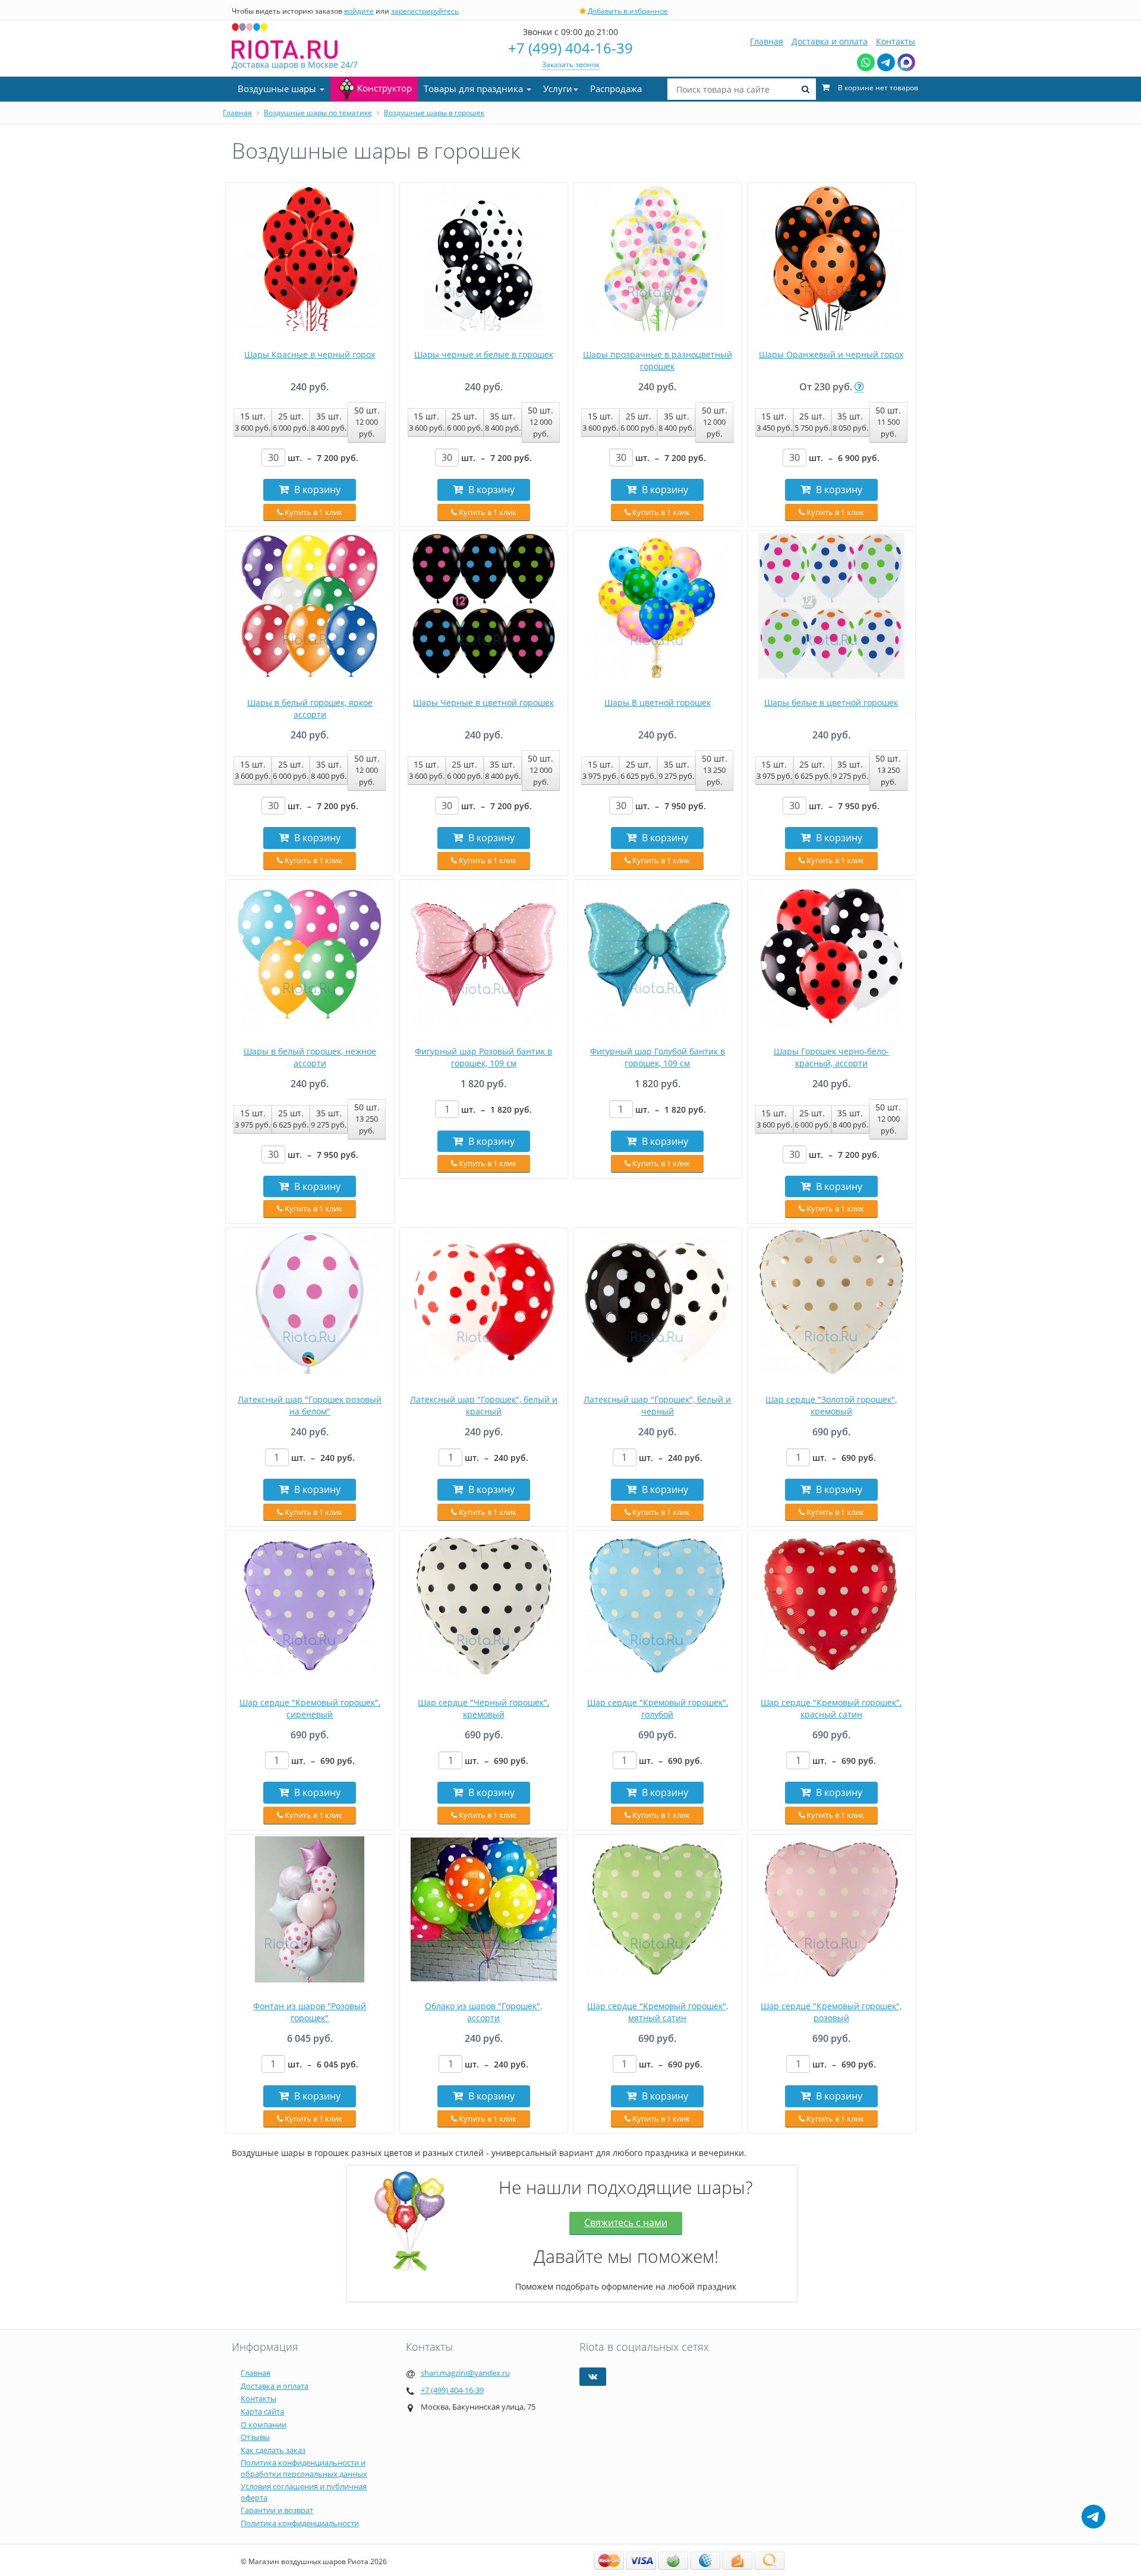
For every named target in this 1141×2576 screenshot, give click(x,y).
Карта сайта (262, 2411)
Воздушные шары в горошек (434, 113)
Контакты (896, 41)
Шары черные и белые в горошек (484, 354)
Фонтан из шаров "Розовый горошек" (310, 2012)
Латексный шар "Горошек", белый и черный (657, 1405)
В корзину (316, 490)
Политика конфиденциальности (300, 2523)
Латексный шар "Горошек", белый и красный (484, 1405)
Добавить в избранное (628, 11)
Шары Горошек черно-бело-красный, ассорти (831, 1057)
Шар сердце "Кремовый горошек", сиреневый (310, 1708)
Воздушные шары (278, 89)
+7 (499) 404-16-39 (570, 48)
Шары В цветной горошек (658, 703)
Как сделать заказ (273, 2450)
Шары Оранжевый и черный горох (831, 354)
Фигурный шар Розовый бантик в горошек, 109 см (483, 1057)
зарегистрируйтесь (425, 11)
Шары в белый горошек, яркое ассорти (310, 708)
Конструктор (384, 88)
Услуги (558, 89)
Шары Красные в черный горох (310, 354)
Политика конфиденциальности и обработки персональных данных (304, 2468)
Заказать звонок (571, 64)
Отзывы (255, 2437)
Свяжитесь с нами (626, 2223)
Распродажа (616, 89)
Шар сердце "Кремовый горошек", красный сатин (831, 1708)
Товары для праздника (475, 89)
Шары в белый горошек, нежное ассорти (310, 1057)
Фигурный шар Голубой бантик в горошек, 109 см (658, 1057)
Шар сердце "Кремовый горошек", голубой (658, 1708)
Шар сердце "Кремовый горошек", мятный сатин (658, 2012)
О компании (264, 2425)
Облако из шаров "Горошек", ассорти (483, 2012)
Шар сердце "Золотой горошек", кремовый (831, 1405)
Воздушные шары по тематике (318, 113)
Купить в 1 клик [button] (313, 512)
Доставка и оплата (830, 41)
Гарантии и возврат (277, 2510)
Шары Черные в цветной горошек (483, 703)
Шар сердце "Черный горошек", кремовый (483, 1708)
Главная (767, 41)
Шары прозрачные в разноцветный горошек (658, 360)
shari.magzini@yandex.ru (465, 2373)
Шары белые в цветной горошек (831, 703)
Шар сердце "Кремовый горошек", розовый (831, 2012)
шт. (323, 458)
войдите (359, 11)
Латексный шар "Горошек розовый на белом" (310, 1405)
